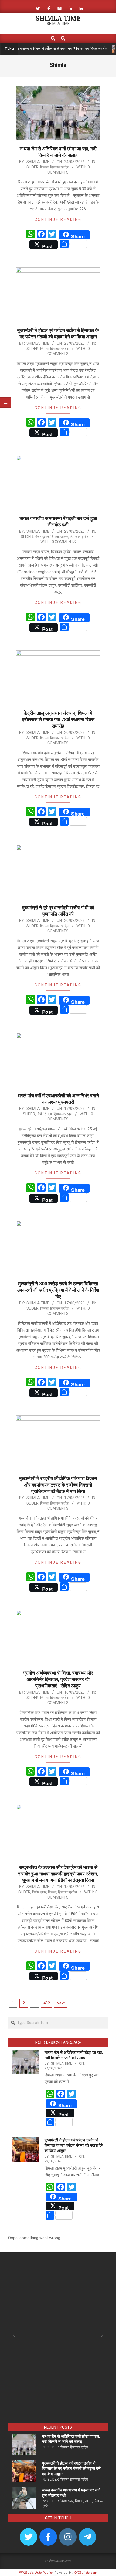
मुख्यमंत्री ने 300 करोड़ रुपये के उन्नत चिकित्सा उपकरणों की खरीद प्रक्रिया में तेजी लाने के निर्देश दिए (58, 1290)
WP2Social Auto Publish (36, 2573)
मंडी (39, 1114)
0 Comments (64, 542)
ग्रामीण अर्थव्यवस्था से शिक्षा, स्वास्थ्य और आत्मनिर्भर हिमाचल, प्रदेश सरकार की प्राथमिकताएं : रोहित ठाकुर (58, 1679)
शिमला (44, 167)
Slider (33, 167)
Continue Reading (58, 219)
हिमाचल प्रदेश (60, 167)
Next (61, 2003)
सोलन (64, 537)
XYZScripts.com (86, 2573)
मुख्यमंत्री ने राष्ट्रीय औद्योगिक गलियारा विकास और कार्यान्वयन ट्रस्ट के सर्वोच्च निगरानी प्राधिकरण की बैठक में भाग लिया (58, 1485)
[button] (14, 2336)
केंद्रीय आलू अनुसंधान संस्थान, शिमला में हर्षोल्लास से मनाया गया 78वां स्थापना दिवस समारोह (58, 719)
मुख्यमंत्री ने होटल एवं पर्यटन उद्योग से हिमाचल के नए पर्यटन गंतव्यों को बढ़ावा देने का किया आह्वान (74, 2145)
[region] (58, 2340)
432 (47, 2003)
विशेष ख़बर (42, 537)
